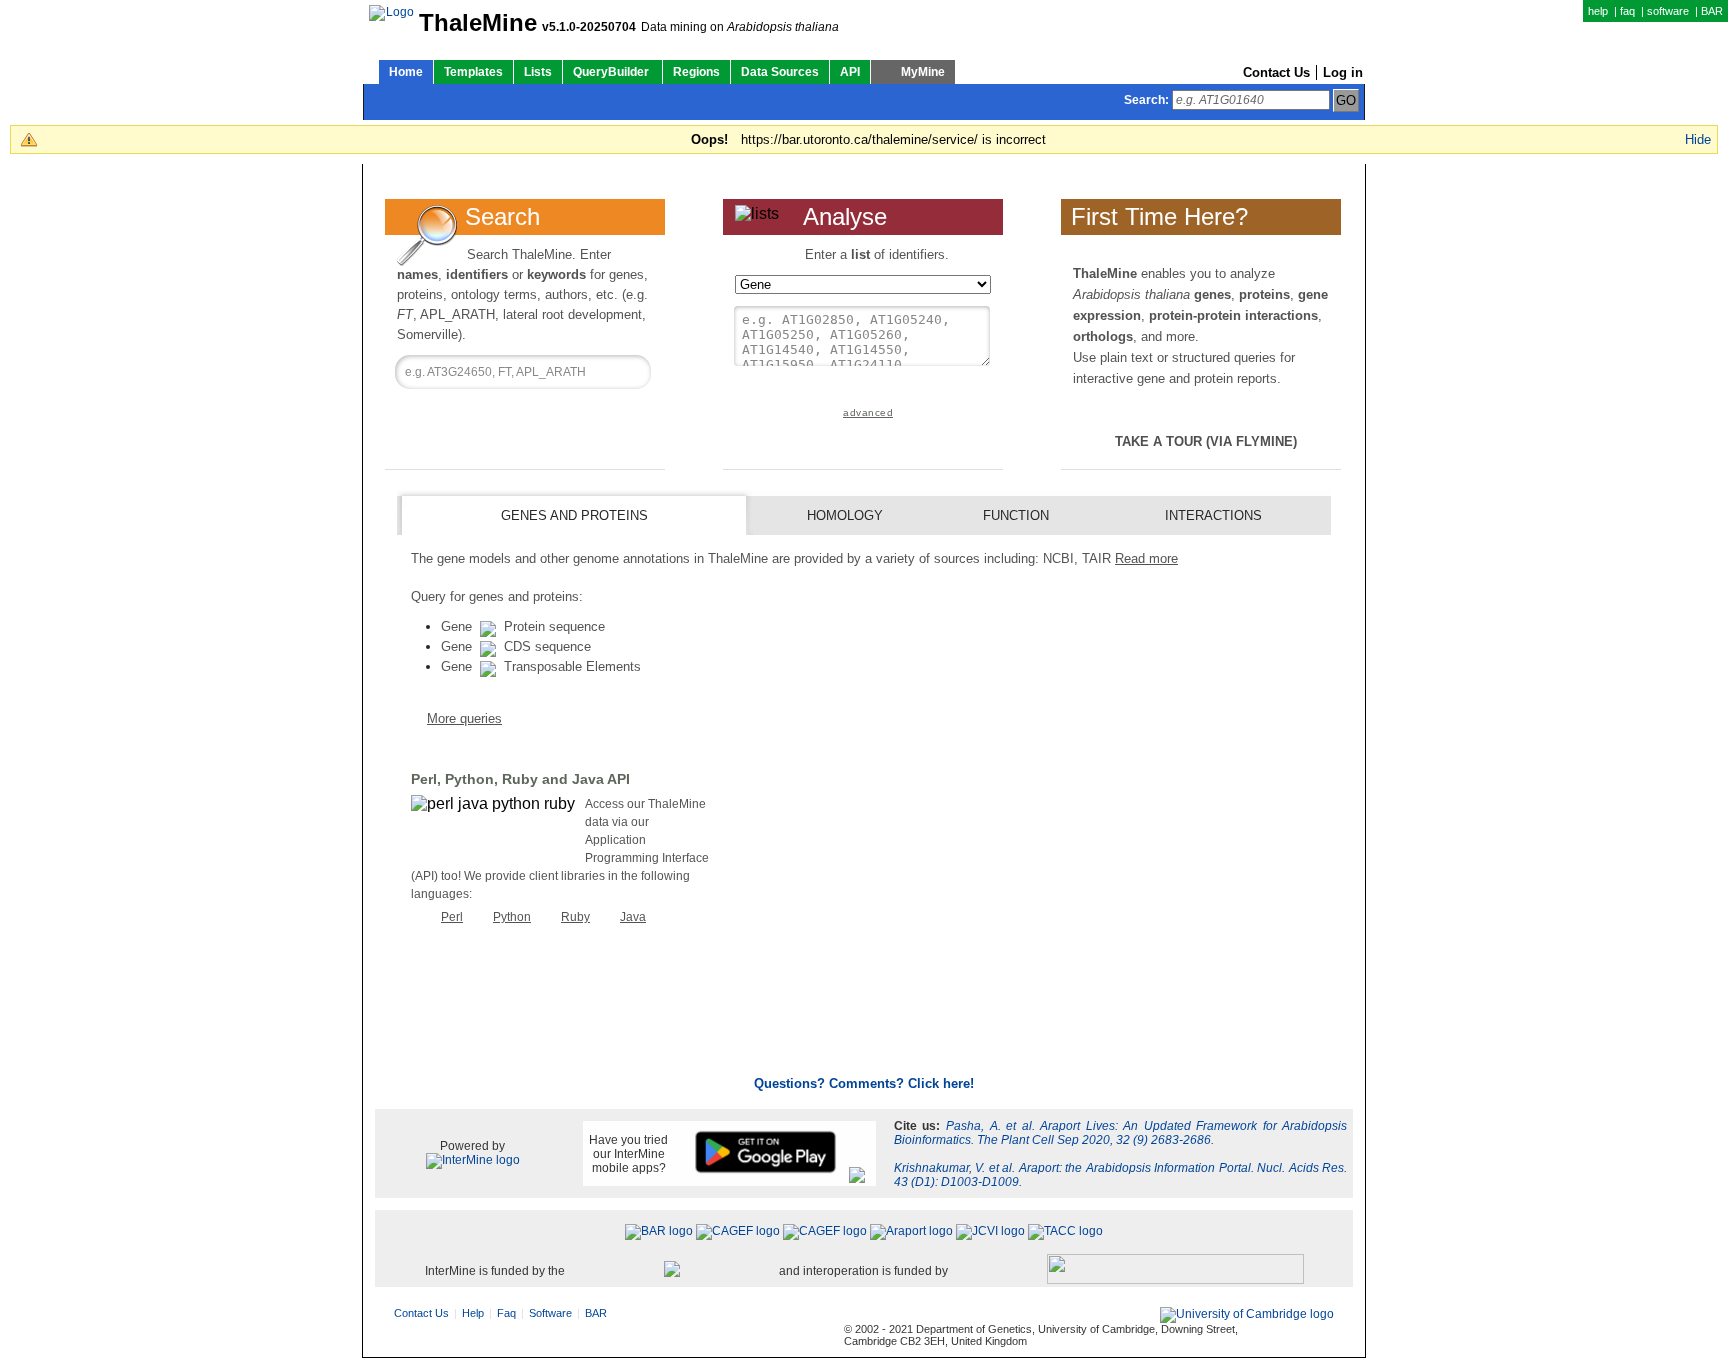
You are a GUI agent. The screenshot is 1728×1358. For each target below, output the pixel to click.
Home (406, 72)
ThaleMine (478, 23)
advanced (868, 412)
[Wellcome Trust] (672, 1270)
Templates (473, 72)
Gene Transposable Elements (541, 666)
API (850, 72)
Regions (696, 72)
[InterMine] (473, 1160)
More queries (464, 718)
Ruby (575, 917)
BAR (1712, 11)
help (1598, 11)
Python (512, 917)
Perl (452, 917)
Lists (538, 72)
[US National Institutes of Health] (1175, 1270)
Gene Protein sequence (523, 626)
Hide (1698, 139)
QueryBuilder (612, 72)
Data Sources (780, 72)
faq (1627, 11)
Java (633, 917)
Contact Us (1276, 72)
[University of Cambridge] (1247, 1315)
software (1668, 11)
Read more (1146, 558)
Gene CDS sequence (516, 646)
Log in (1343, 72)
